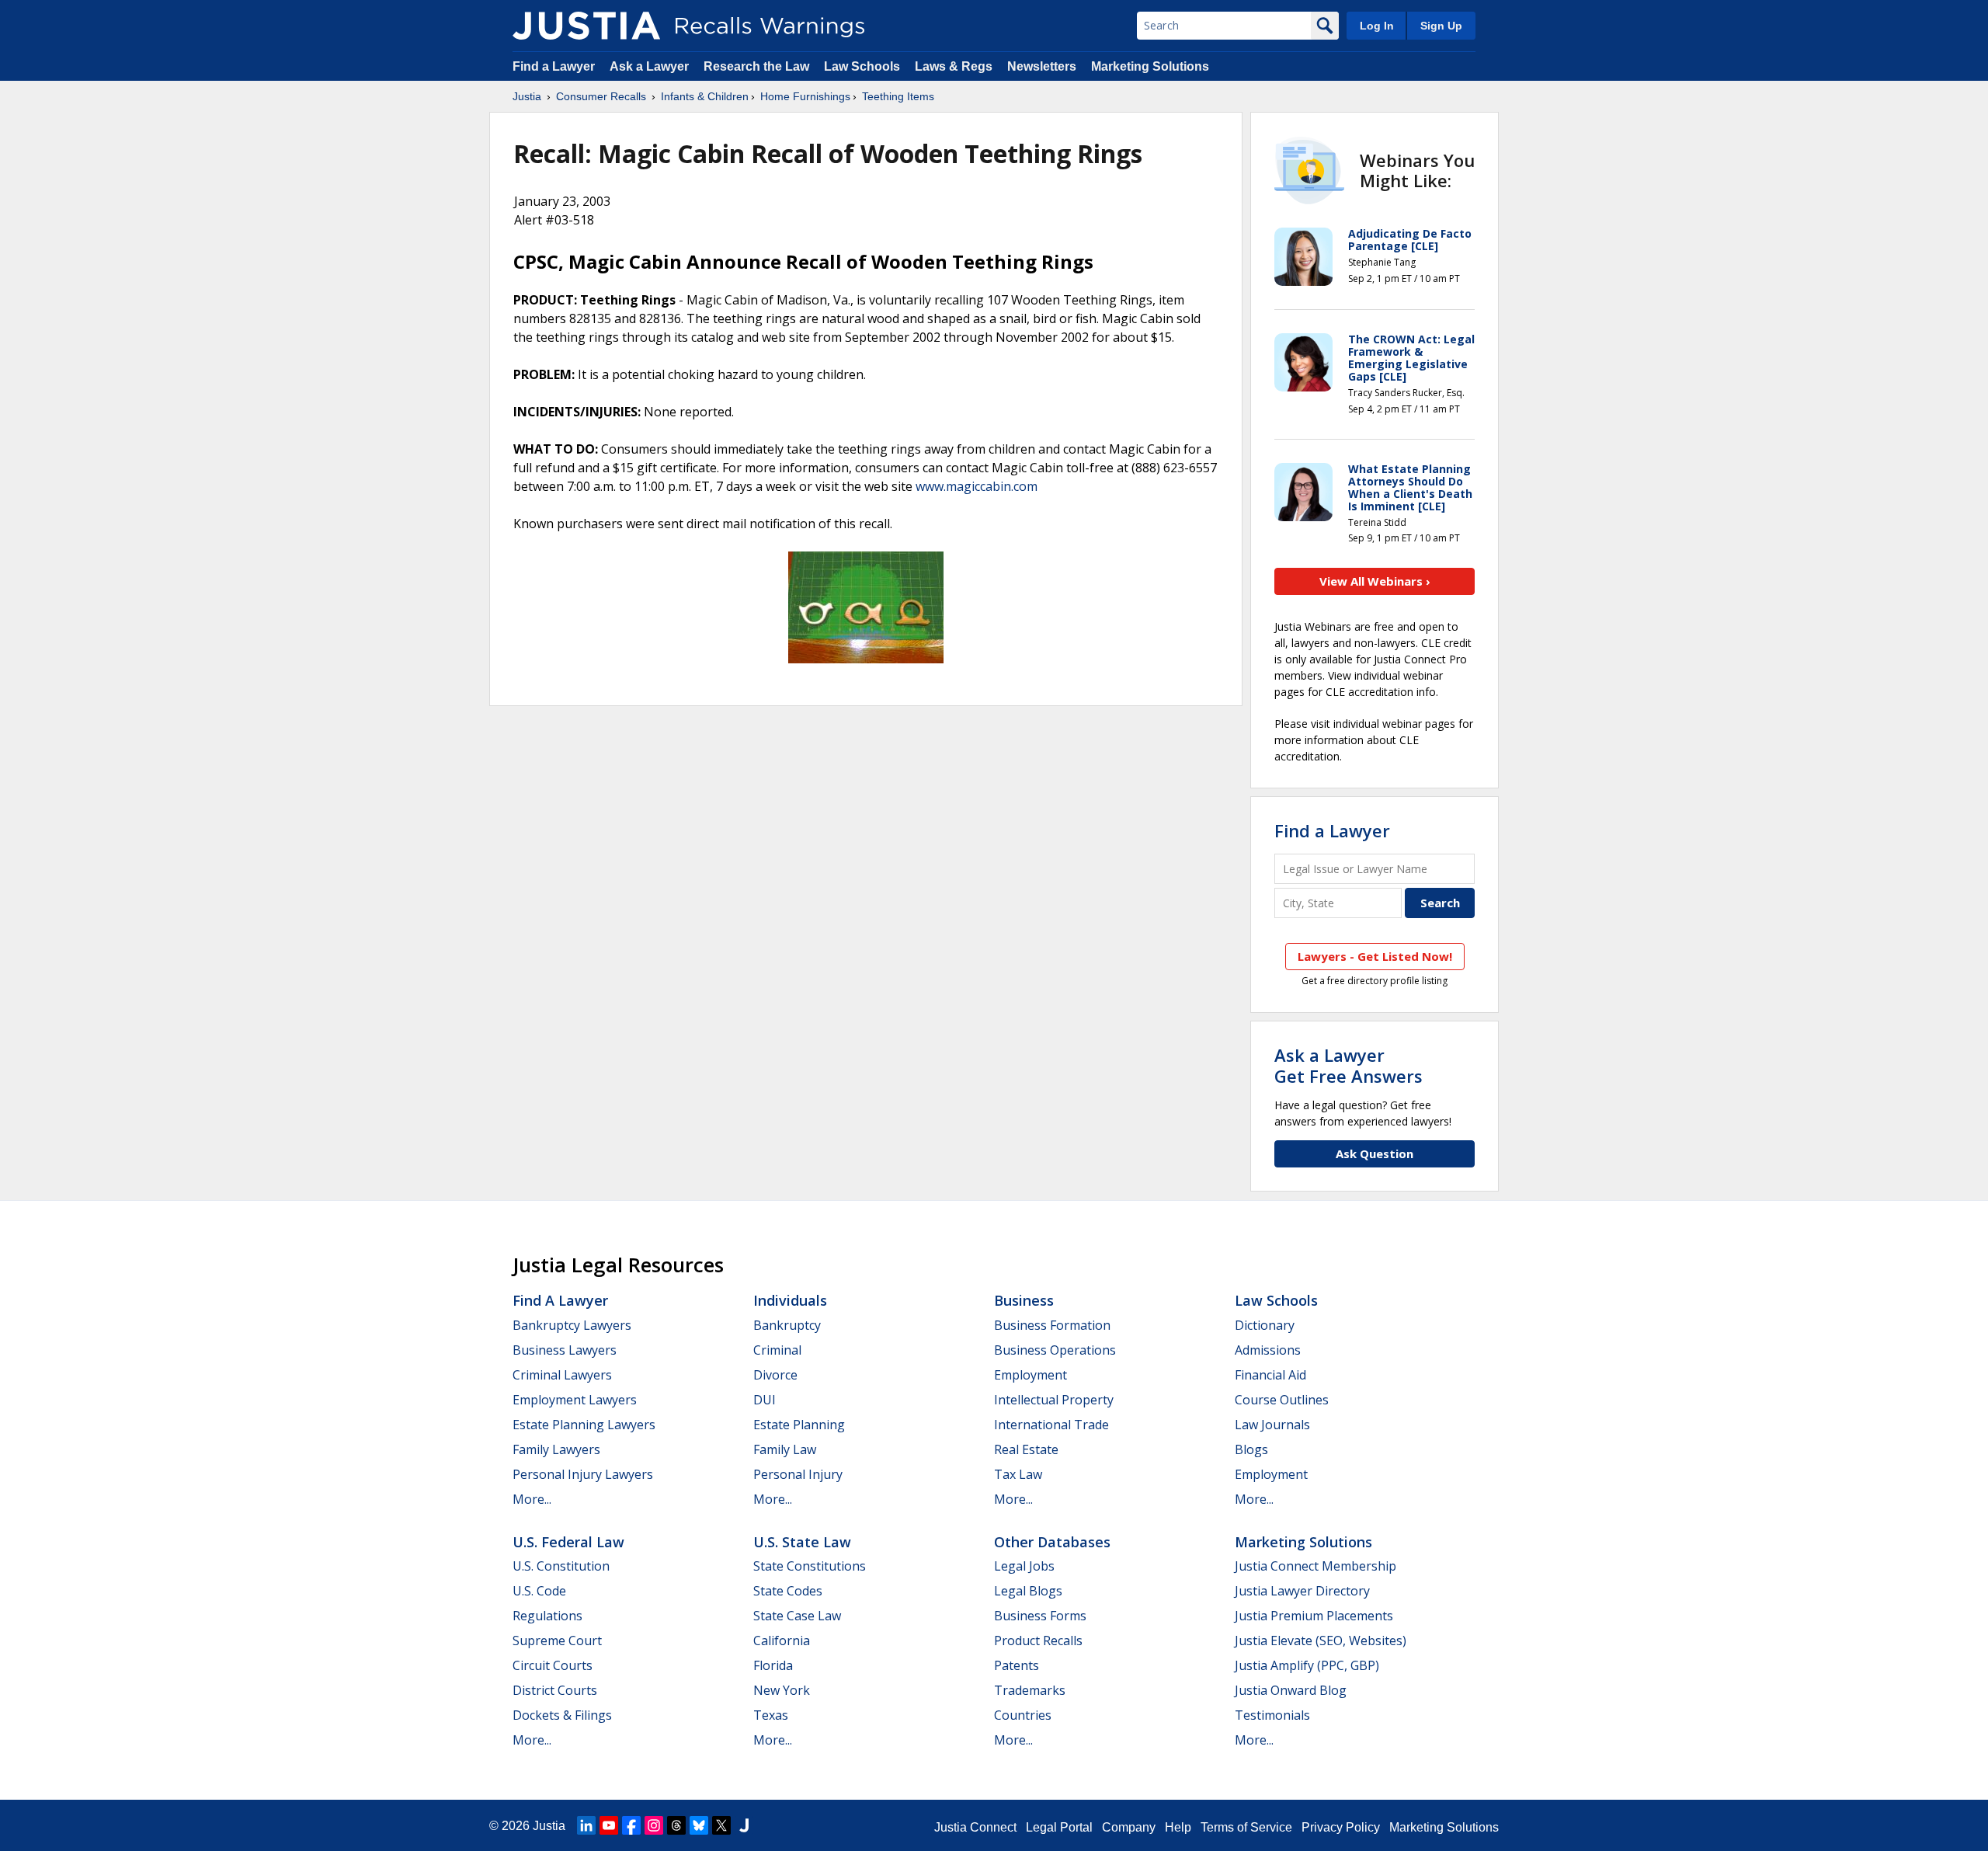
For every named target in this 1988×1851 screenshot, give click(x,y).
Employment (1030, 1375)
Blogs (1251, 1449)
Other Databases (1052, 1542)
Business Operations (1055, 1350)
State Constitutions (810, 1566)
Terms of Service (1246, 1827)
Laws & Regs (954, 66)
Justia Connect (975, 1827)
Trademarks (1030, 1690)
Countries (1023, 1715)
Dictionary (1265, 1325)
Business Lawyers (565, 1350)
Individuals (790, 1300)
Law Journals (1272, 1425)
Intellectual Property (1054, 1400)
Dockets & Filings (562, 1715)
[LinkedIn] (586, 1825)
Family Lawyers (556, 1449)
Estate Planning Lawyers (584, 1425)
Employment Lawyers (575, 1400)
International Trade (1051, 1425)
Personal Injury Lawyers (583, 1474)
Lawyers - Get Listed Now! (1375, 956)
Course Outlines (1282, 1400)
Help (1178, 1827)
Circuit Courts (553, 1665)
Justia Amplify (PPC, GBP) (1307, 1665)
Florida (773, 1665)
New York (782, 1690)
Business (1024, 1300)
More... (532, 1499)
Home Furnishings (805, 96)
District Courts (555, 1690)
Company (1129, 1827)
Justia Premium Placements (1314, 1616)
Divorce (775, 1375)
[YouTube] (609, 1825)
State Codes (788, 1591)
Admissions (1268, 1350)
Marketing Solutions (1150, 66)
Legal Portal (1059, 1827)
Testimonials (1272, 1715)
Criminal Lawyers (562, 1375)
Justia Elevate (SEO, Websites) (1321, 1641)
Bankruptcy (787, 1325)
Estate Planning (799, 1425)
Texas (771, 1715)
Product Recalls (1038, 1641)
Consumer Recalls (601, 96)
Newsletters (1042, 66)
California (782, 1641)
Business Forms (1040, 1616)
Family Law (785, 1449)
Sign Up (1441, 26)
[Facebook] (631, 1825)
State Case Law (797, 1616)
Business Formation (1052, 1325)
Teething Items (898, 96)
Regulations (547, 1616)
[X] (721, 1825)
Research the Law (756, 66)
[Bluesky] (699, 1825)
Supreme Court (557, 1641)
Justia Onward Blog (1291, 1690)
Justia (527, 96)
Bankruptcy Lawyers (572, 1325)
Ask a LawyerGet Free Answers (1349, 1065)
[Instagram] (654, 1825)
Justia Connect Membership (1315, 1566)
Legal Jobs (1024, 1566)
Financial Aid (1270, 1375)
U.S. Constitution (561, 1566)
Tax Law (1018, 1474)
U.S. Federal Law (568, 1542)
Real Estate (1026, 1449)
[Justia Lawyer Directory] (744, 1825)
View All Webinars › (1375, 581)
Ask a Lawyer (651, 66)
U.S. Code (539, 1591)
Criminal (777, 1350)
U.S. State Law (802, 1542)
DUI (765, 1400)
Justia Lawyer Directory (1302, 1591)
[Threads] (676, 1825)
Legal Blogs (1028, 1591)
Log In (1377, 26)
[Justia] (586, 26)
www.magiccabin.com (977, 486)
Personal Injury (798, 1474)
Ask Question (1375, 1153)
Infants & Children (705, 96)
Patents (1017, 1665)
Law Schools (862, 66)
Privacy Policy (1341, 1827)
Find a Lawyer (554, 66)
